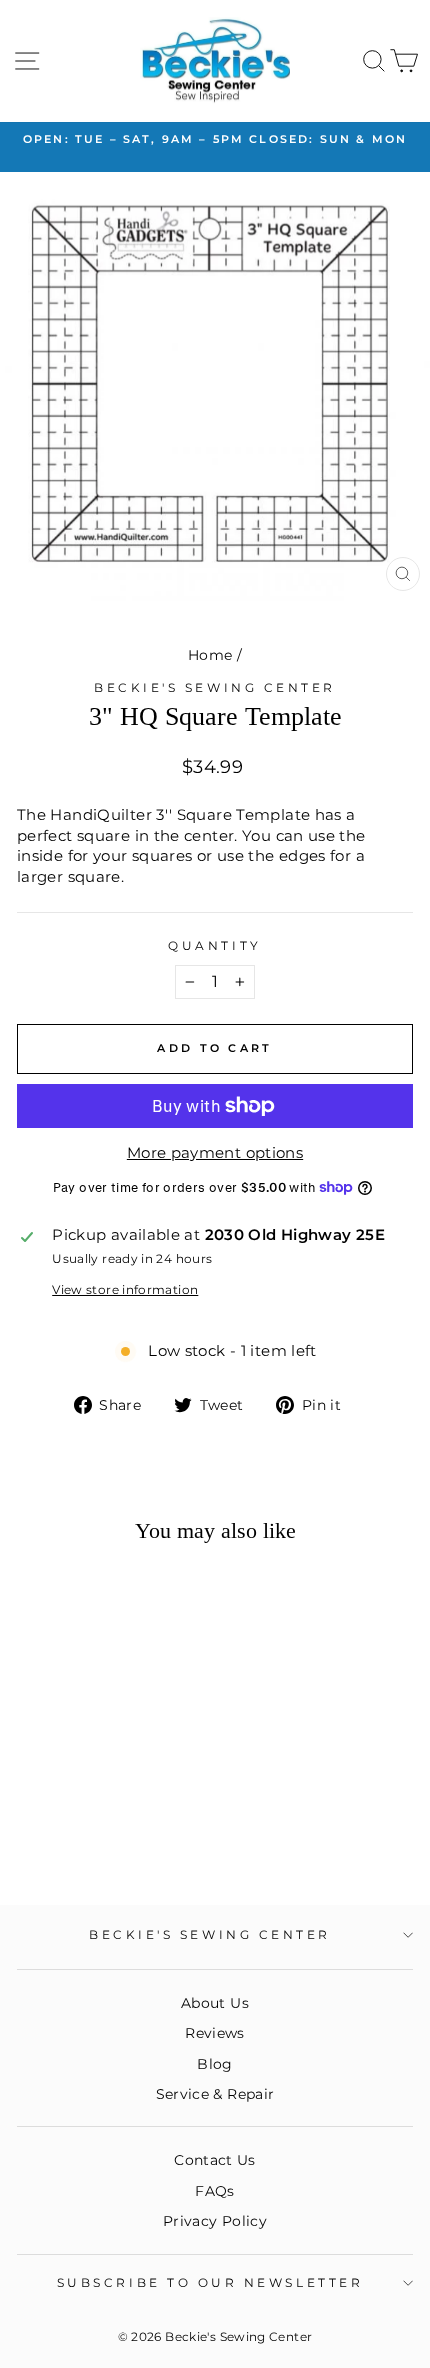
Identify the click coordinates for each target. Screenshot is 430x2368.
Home (210, 655)
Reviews (215, 2033)
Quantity (214, 946)
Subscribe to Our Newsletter (210, 2283)
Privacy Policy (215, 2221)
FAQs (214, 2191)
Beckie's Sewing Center (215, 688)
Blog (214, 2064)
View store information (125, 1290)
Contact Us (215, 2160)
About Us (215, 2003)
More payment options (215, 1153)
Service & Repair (215, 2094)
